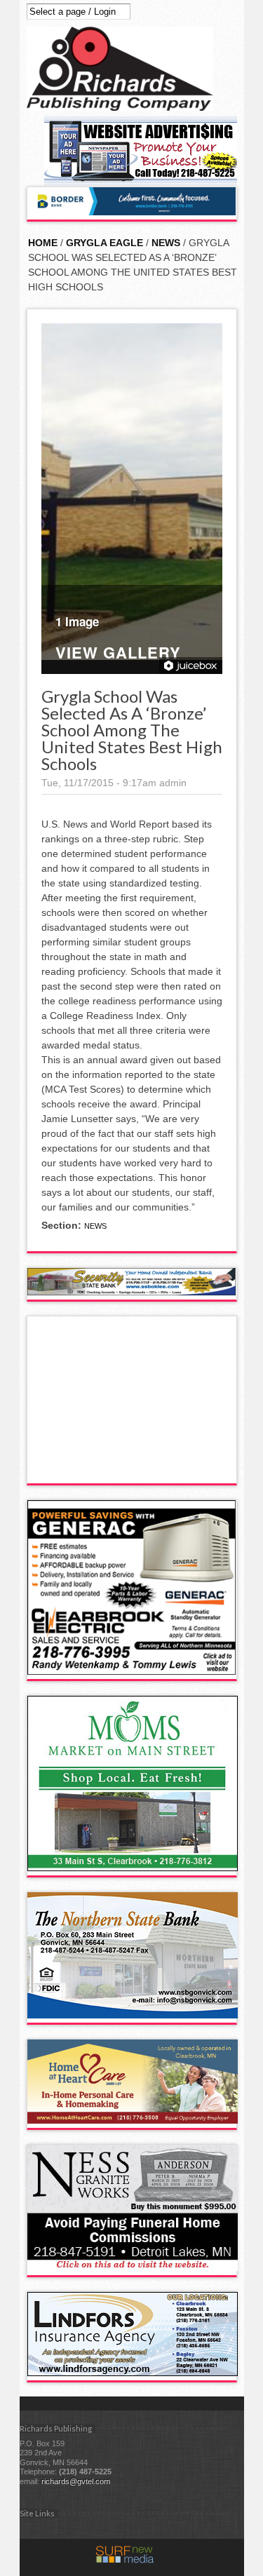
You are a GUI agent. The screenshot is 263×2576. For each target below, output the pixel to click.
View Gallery (118, 654)
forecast (133, 1469)
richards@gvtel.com (76, 2481)
